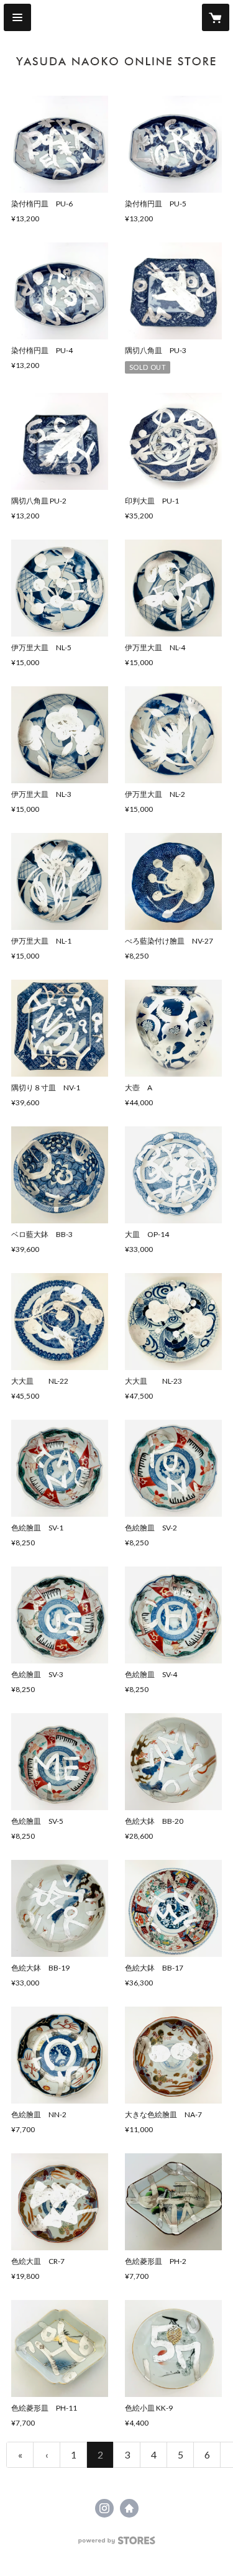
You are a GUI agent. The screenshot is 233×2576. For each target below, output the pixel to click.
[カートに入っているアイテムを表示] (216, 17)
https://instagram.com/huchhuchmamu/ (104, 2508)
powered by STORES (116, 2544)
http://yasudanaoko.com (129, 2508)
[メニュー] (17, 17)
